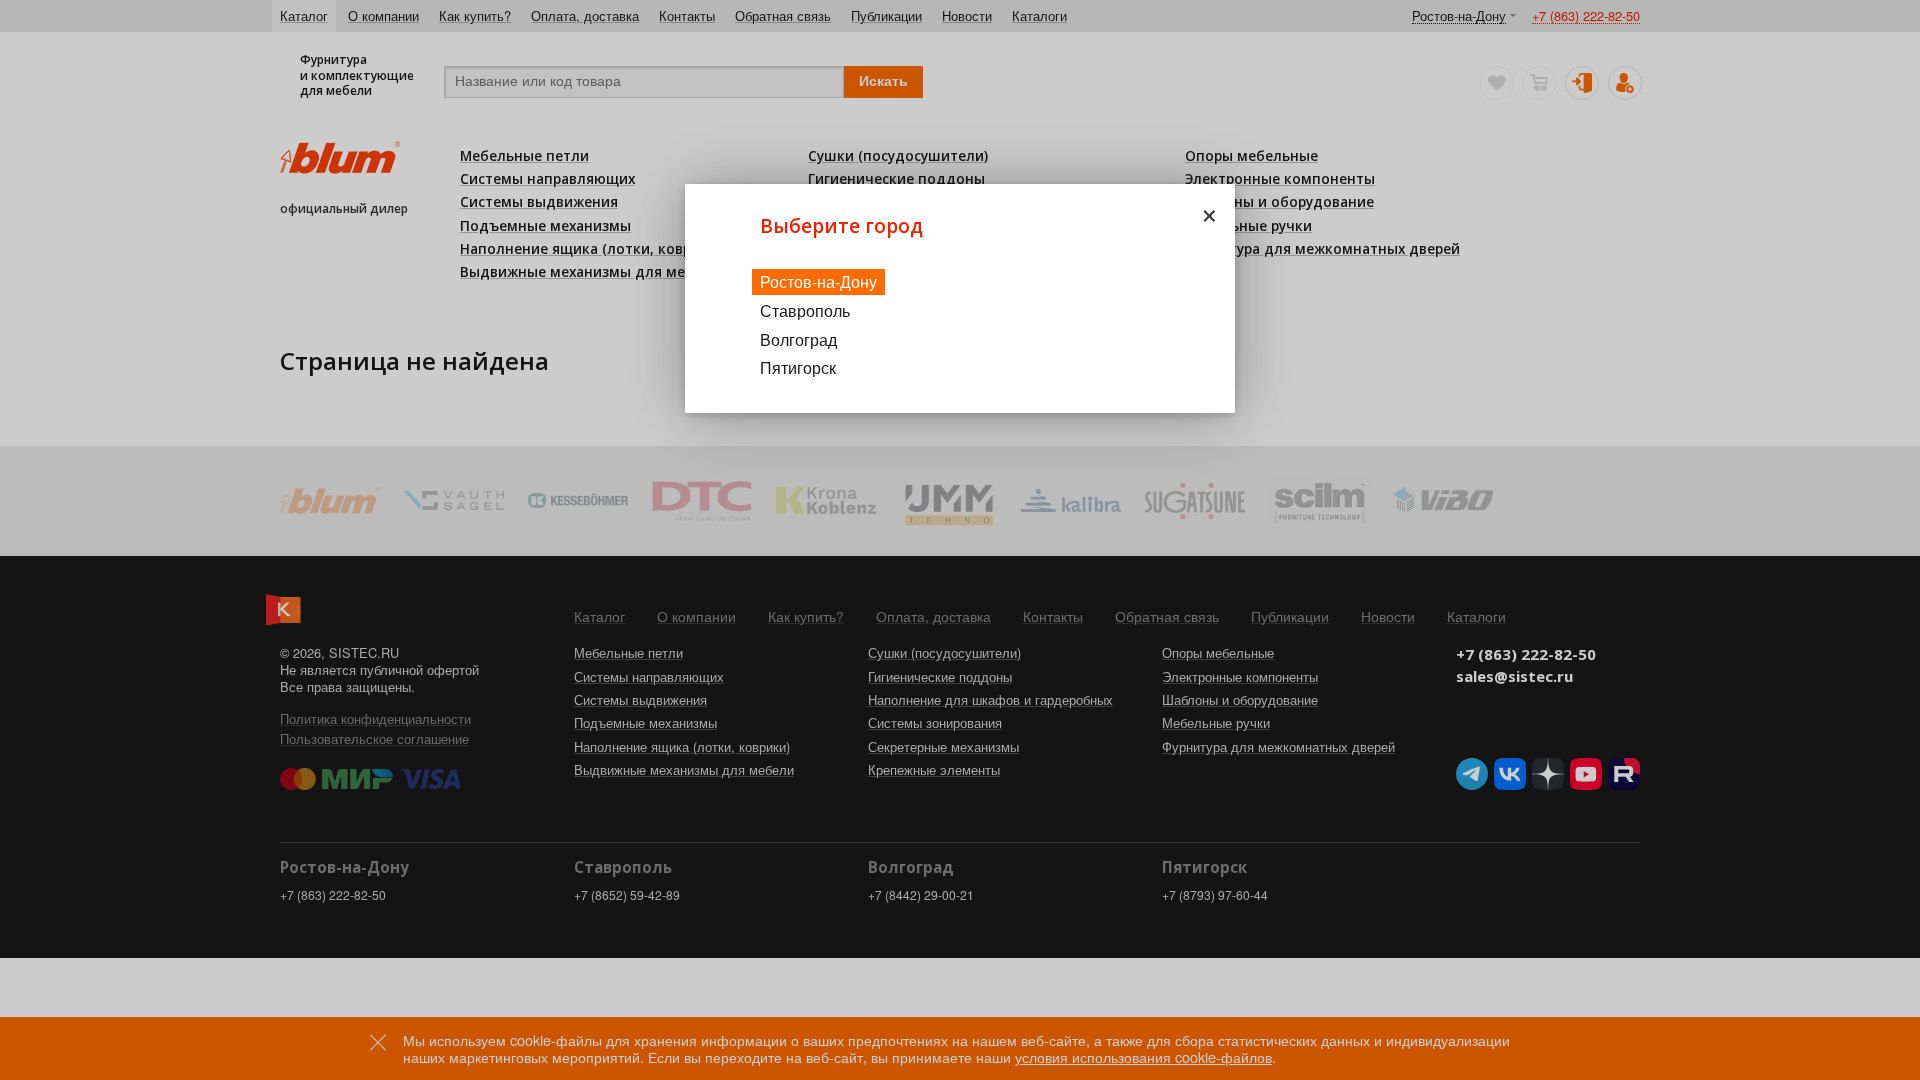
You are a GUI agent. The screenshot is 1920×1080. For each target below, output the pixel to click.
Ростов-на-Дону (818, 281)
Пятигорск (798, 367)
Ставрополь (805, 310)
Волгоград (798, 339)
